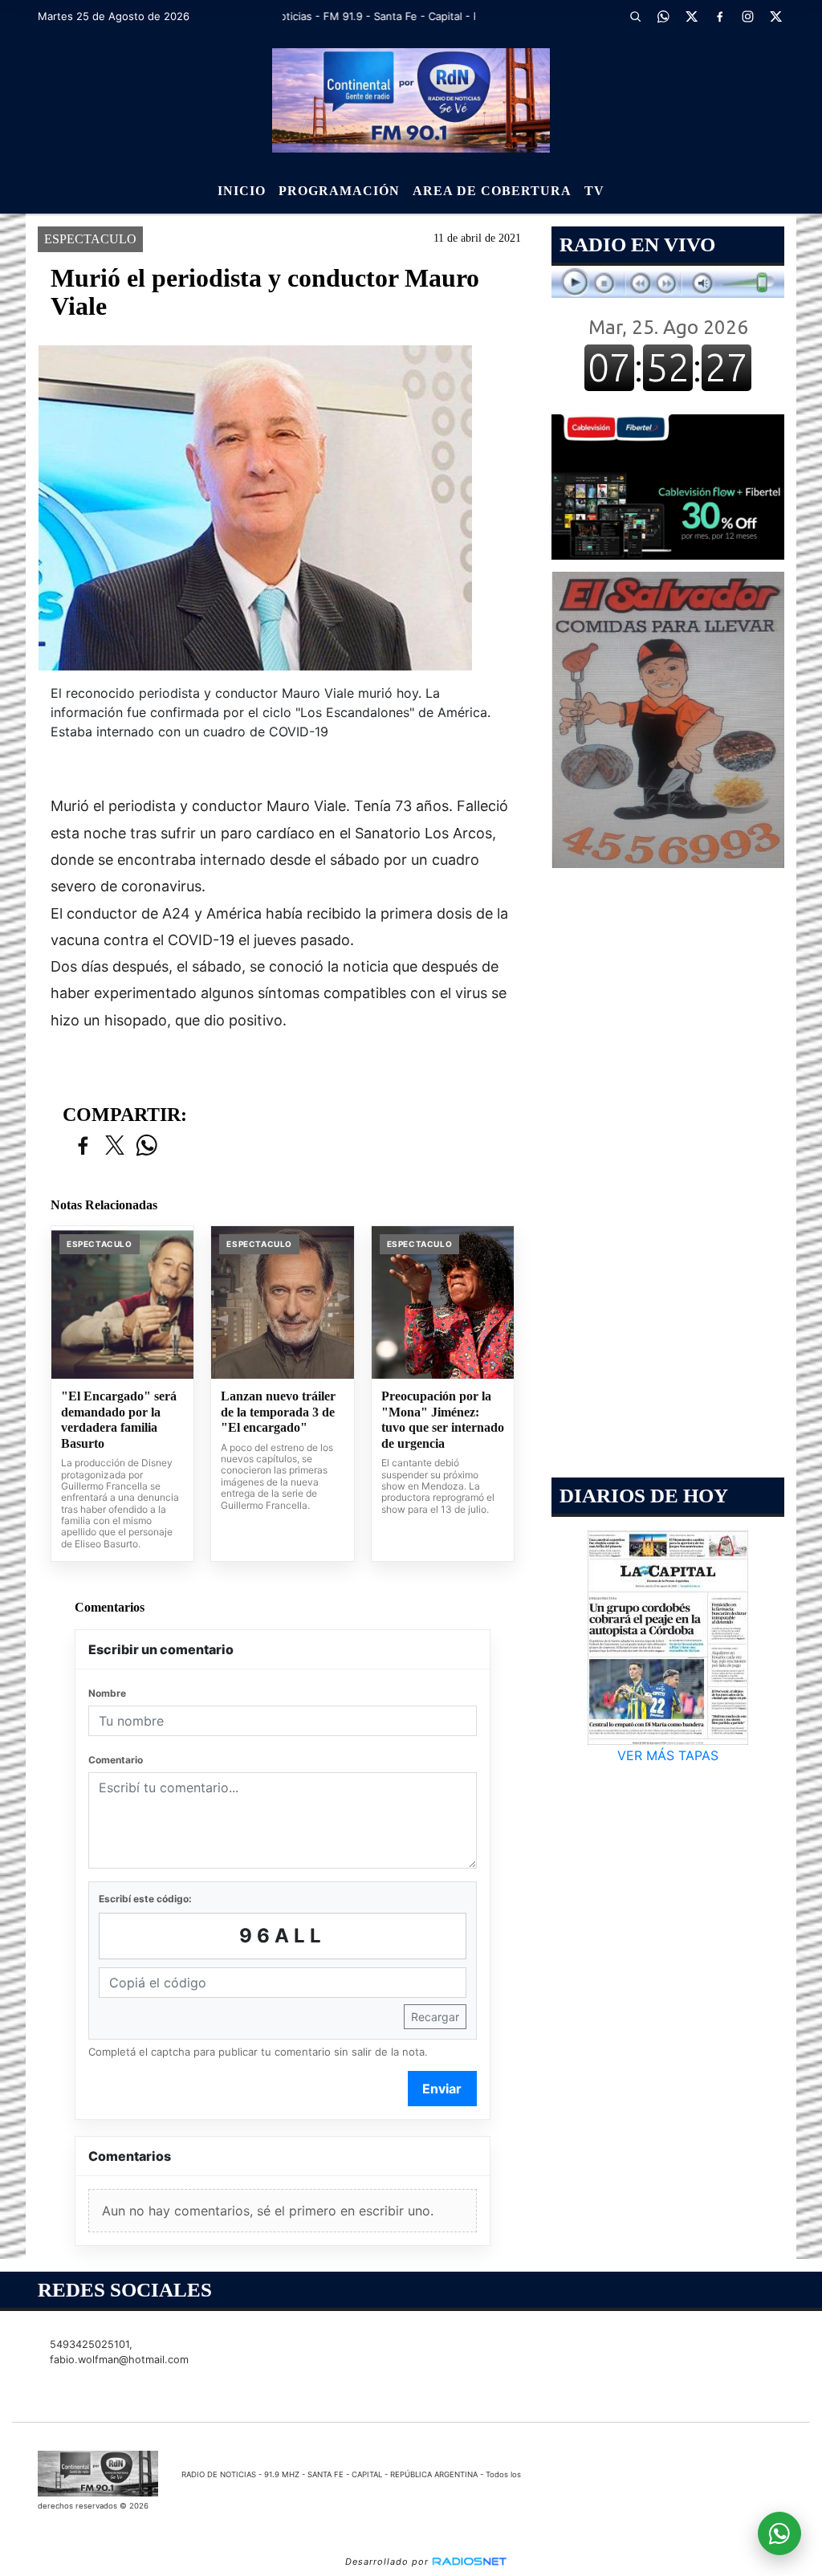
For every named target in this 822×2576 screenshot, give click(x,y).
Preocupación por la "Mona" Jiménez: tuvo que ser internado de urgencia (443, 1420)
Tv (594, 191)
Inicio (242, 191)
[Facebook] (720, 16)
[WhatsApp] (664, 16)
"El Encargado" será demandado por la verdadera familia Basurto (119, 1420)
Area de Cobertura (492, 191)
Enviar (442, 2089)
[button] (636, 16)
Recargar (435, 2017)
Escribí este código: (145, 1899)
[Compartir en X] (115, 1146)
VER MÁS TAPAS (668, 1755)
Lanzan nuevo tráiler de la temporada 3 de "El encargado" (278, 1412)
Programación (339, 191)
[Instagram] (748, 16)
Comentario (116, 1760)
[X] (692, 16)
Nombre (107, 1693)
